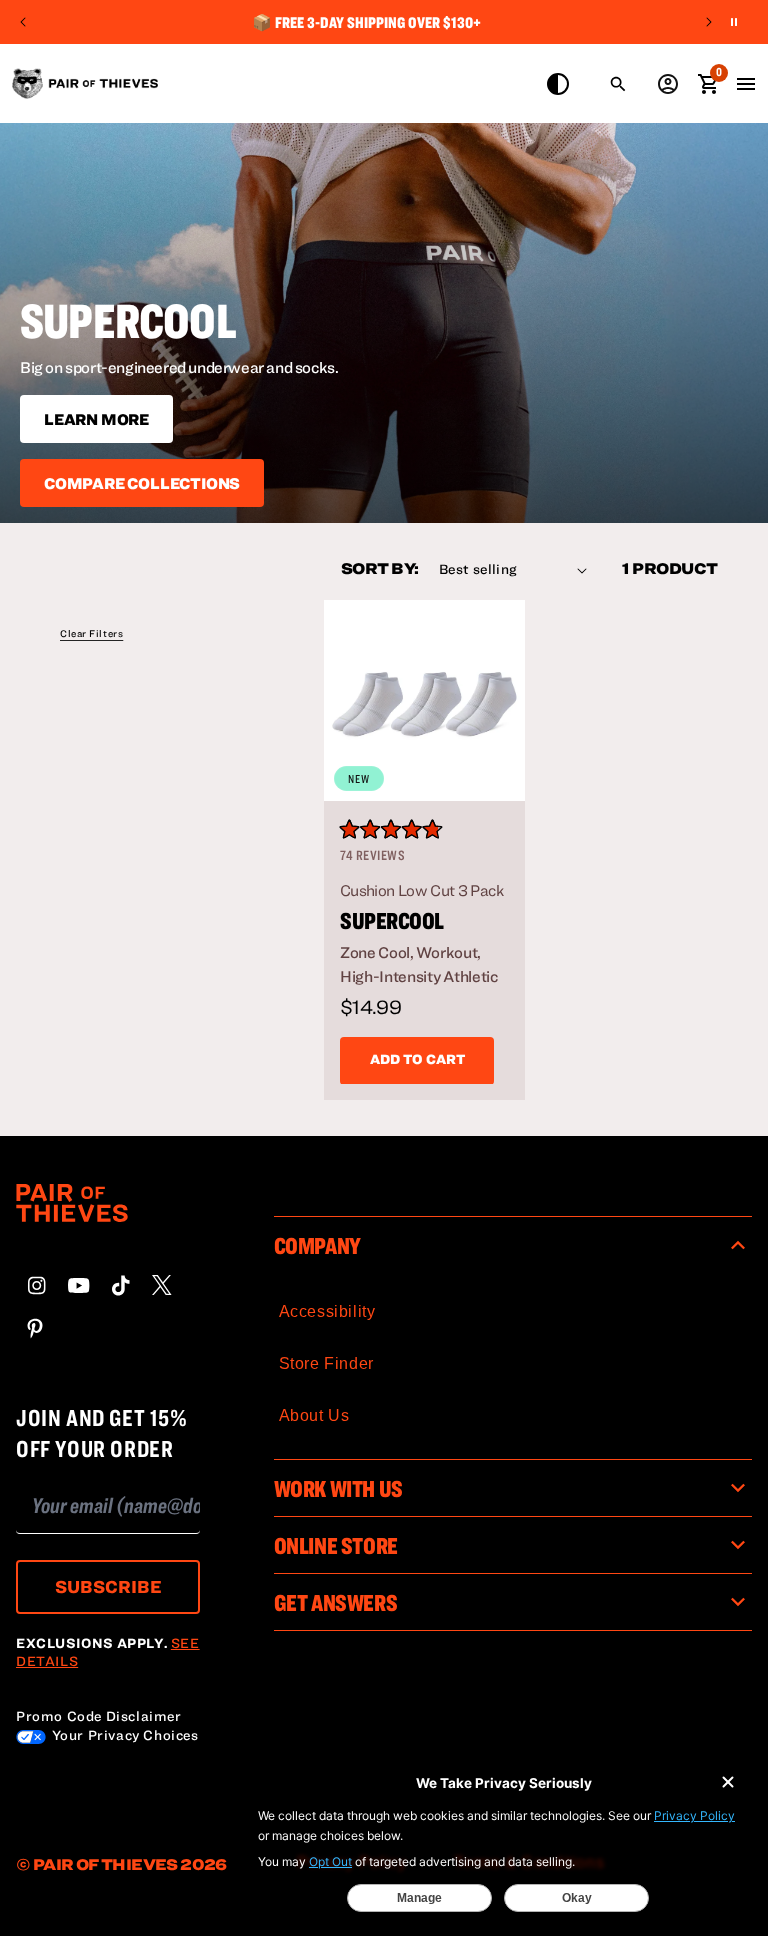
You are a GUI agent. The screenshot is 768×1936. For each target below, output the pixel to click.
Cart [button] (708, 82)
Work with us (338, 1488)
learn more (96, 419)
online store (336, 1545)
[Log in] (668, 84)
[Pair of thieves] (108, 1224)
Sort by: (380, 568)
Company (317, 1245)
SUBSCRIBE (108, 1586)
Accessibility (327, 1311)
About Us (314, 1415)
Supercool (392, 921)
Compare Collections (142, 483)
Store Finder (326, 1363)
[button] (91, 638)
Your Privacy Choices (123, 1735)
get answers (336, 1602)
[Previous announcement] (23, 22)
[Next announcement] (709, 22)
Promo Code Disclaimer (99, 1716)
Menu (746, 84)
